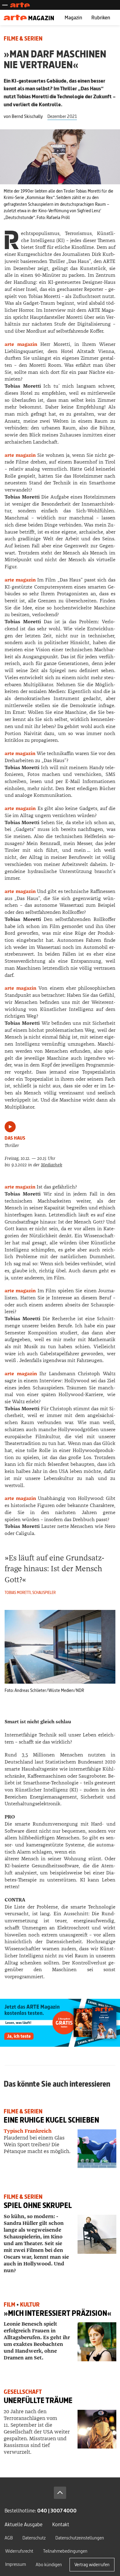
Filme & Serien (23, 39)
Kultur (30, 2305)
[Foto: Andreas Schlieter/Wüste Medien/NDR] (60, 1646)
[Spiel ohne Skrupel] (97, 2234)
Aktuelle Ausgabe (24, 2524)
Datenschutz (34, 2538)
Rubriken (101, 17)
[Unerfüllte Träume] (97, 2429)
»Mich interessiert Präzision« (58, 2313)
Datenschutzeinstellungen (80, 2538)
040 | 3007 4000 (57, 2510)
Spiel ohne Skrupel (38, 2205)
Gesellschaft (23, 2392)
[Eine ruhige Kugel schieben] (97, 2149)
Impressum (16, 2564)
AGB (9, 2538)
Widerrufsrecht (19, 2551)
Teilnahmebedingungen (65, 2551)
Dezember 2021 (62, 116)
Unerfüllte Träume (38, 2400)
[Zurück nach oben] (60, 2493)
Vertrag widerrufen (92, 2564)
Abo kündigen (49, 2564)
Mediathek (52, 1165)
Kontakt (61, 2524)
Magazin (73, 17)
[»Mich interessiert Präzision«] (97, 2342)
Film (10, 2305)
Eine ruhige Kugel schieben (51, 2120)
